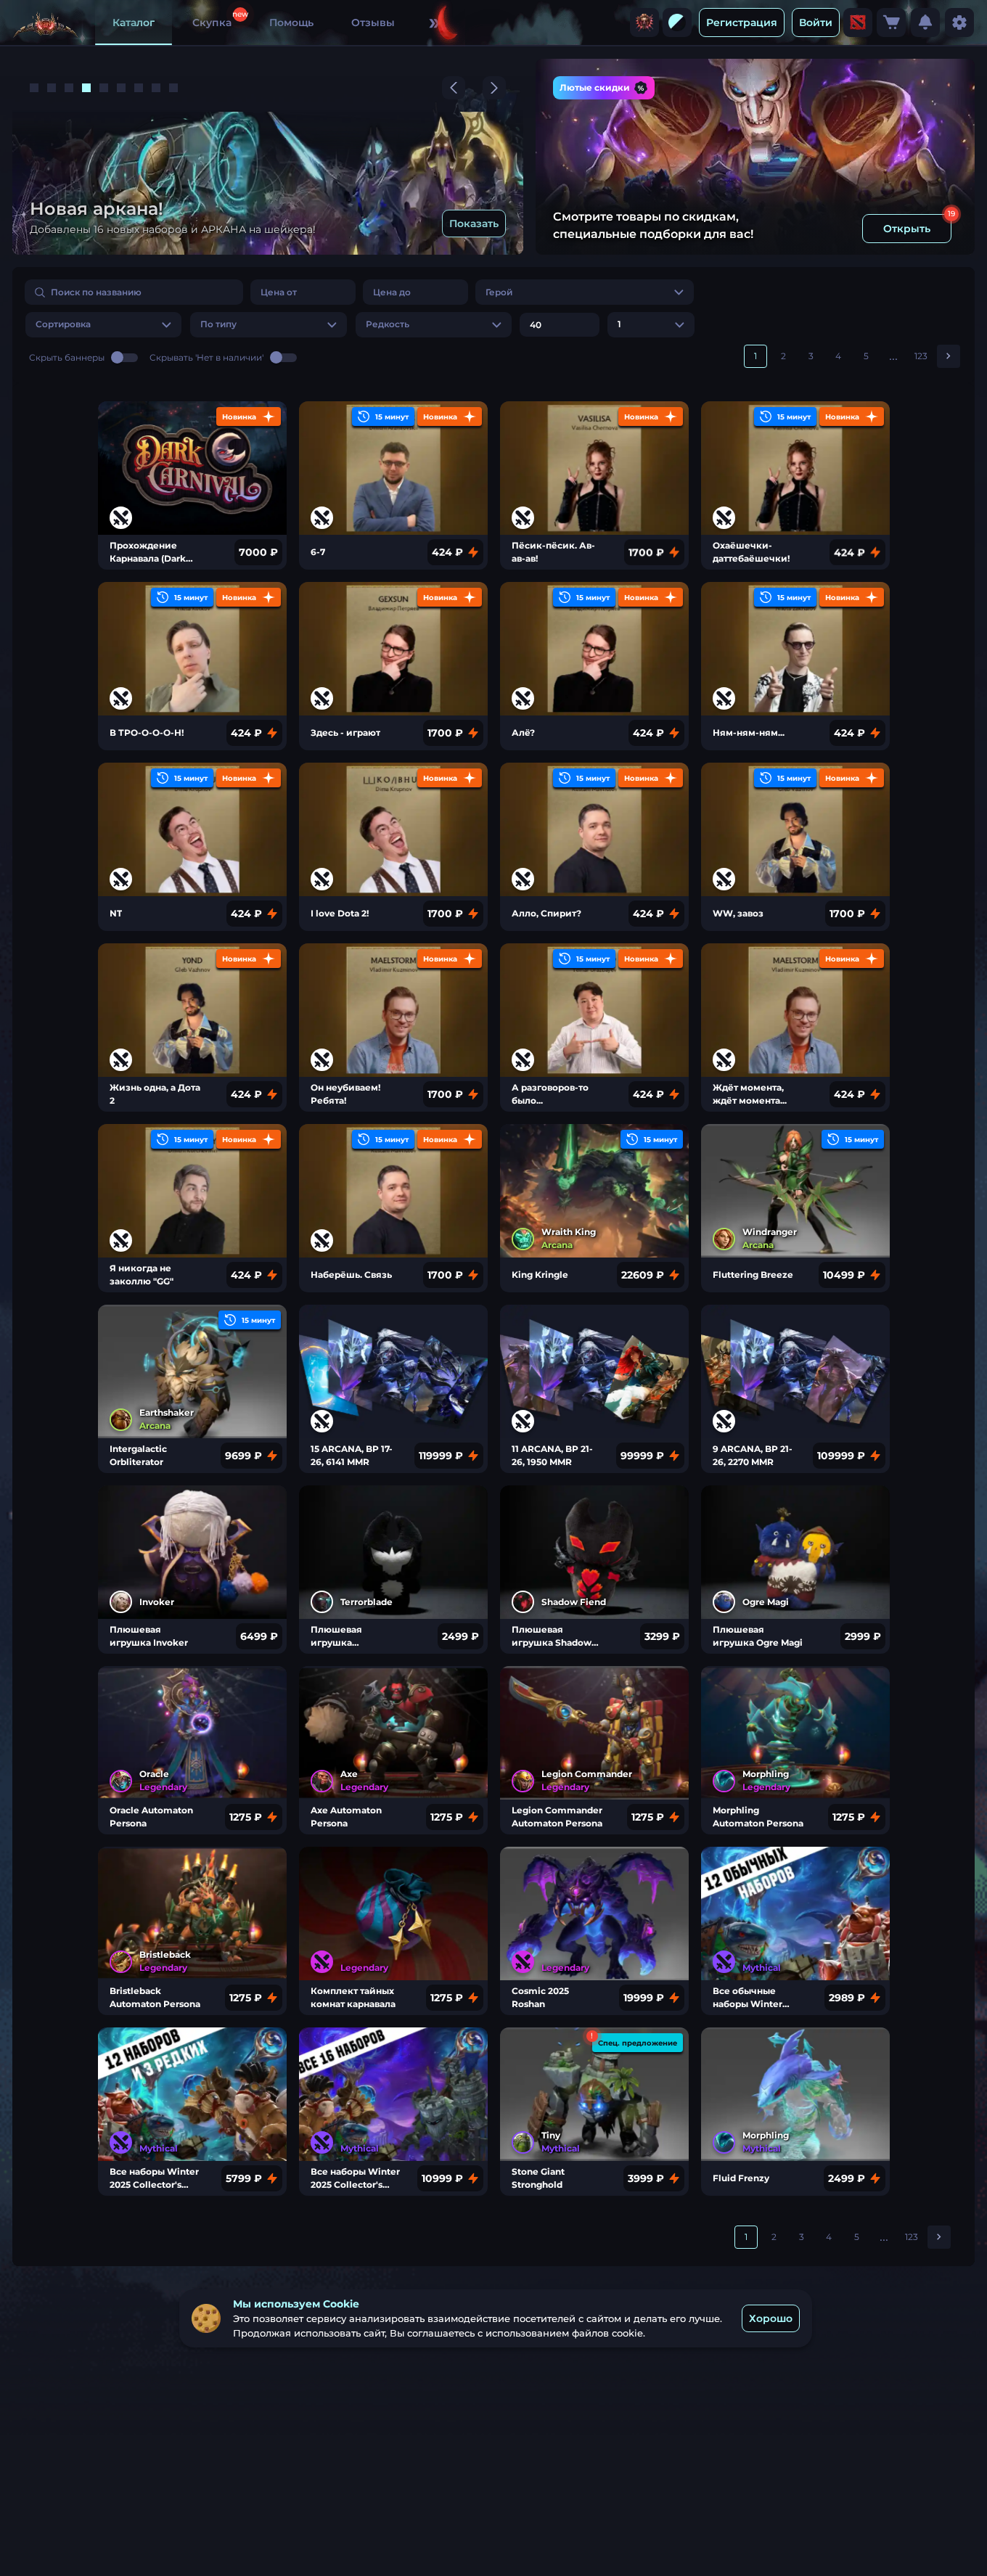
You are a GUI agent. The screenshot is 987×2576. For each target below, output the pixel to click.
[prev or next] (454, 88)
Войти (816, 22)
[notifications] (925, 22)
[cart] (891, 22)
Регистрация (742, 22)
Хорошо (771, 2318)
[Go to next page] (949, 356)
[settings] (959, 22)
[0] (891, 22)
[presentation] (644, 22)
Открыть (907, 229)
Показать (474, 223)
